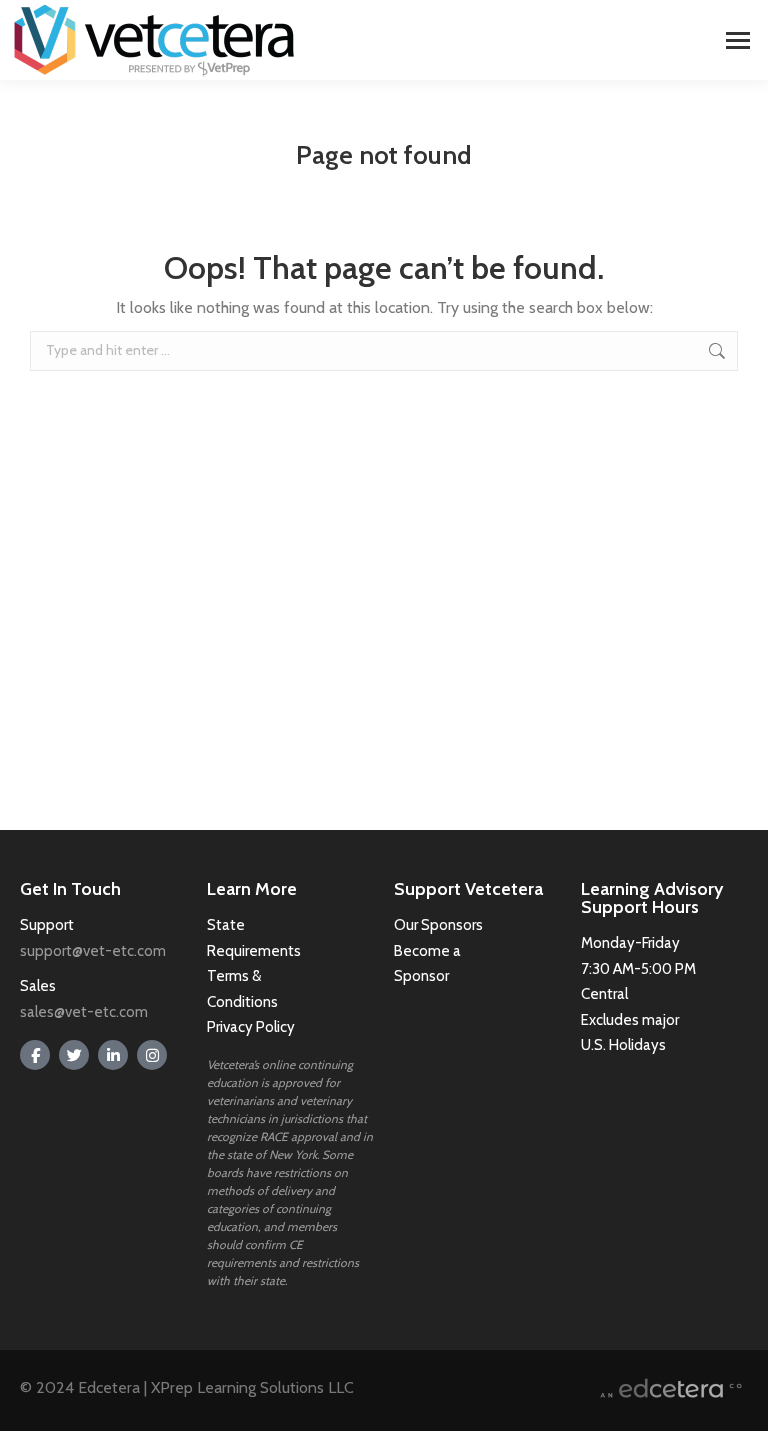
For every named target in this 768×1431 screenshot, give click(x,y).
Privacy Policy (251, 1027)
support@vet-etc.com (93, 951)
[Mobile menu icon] (738, 40)
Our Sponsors (438, 925)
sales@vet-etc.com (84, 1012)
